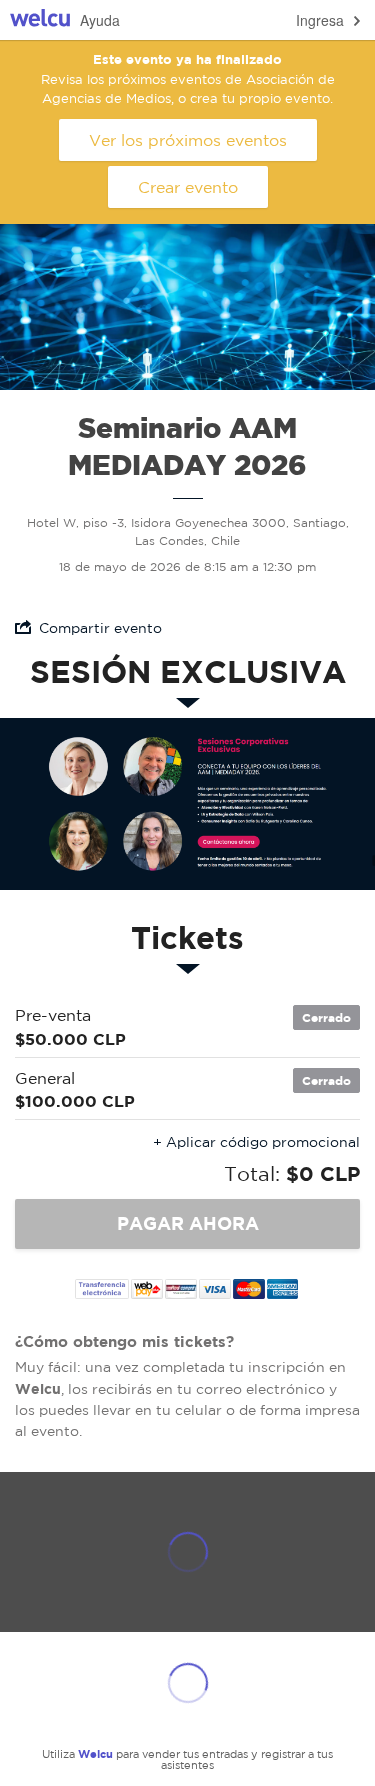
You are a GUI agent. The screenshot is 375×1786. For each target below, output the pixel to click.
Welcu (40, 20)
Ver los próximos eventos (188, 140)
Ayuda (100, 20)
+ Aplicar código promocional (256, 1142)
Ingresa (320, 20)
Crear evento (188, 187)
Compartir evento (100, 628)
